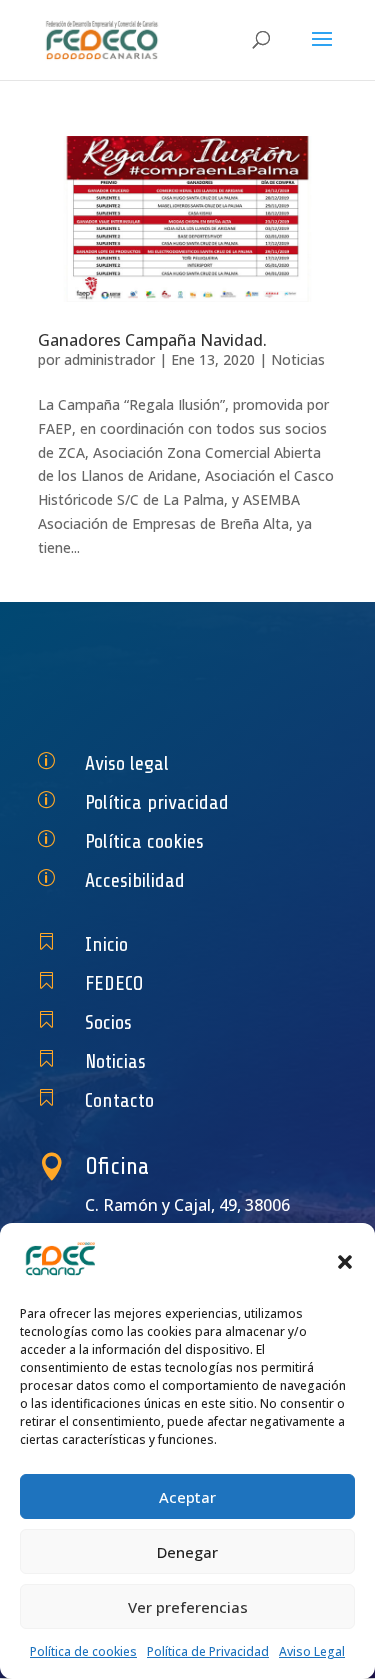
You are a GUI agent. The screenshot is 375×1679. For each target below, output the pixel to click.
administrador (109, 359)
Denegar (187, 1552)
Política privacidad (157, 802)
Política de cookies (83, 1651)
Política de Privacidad (208, 1651)
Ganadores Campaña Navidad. (152, 340)
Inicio (106, 944)
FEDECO (114, 983)
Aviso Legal (312, 1651)
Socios (108, 1022)
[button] (345, 1262)
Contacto (119, 1100)
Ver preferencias (188, 1607)
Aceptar (187, 1497)
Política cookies (144, 841)
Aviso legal (127, 763)
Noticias (298, 359)
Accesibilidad (135, 880)
